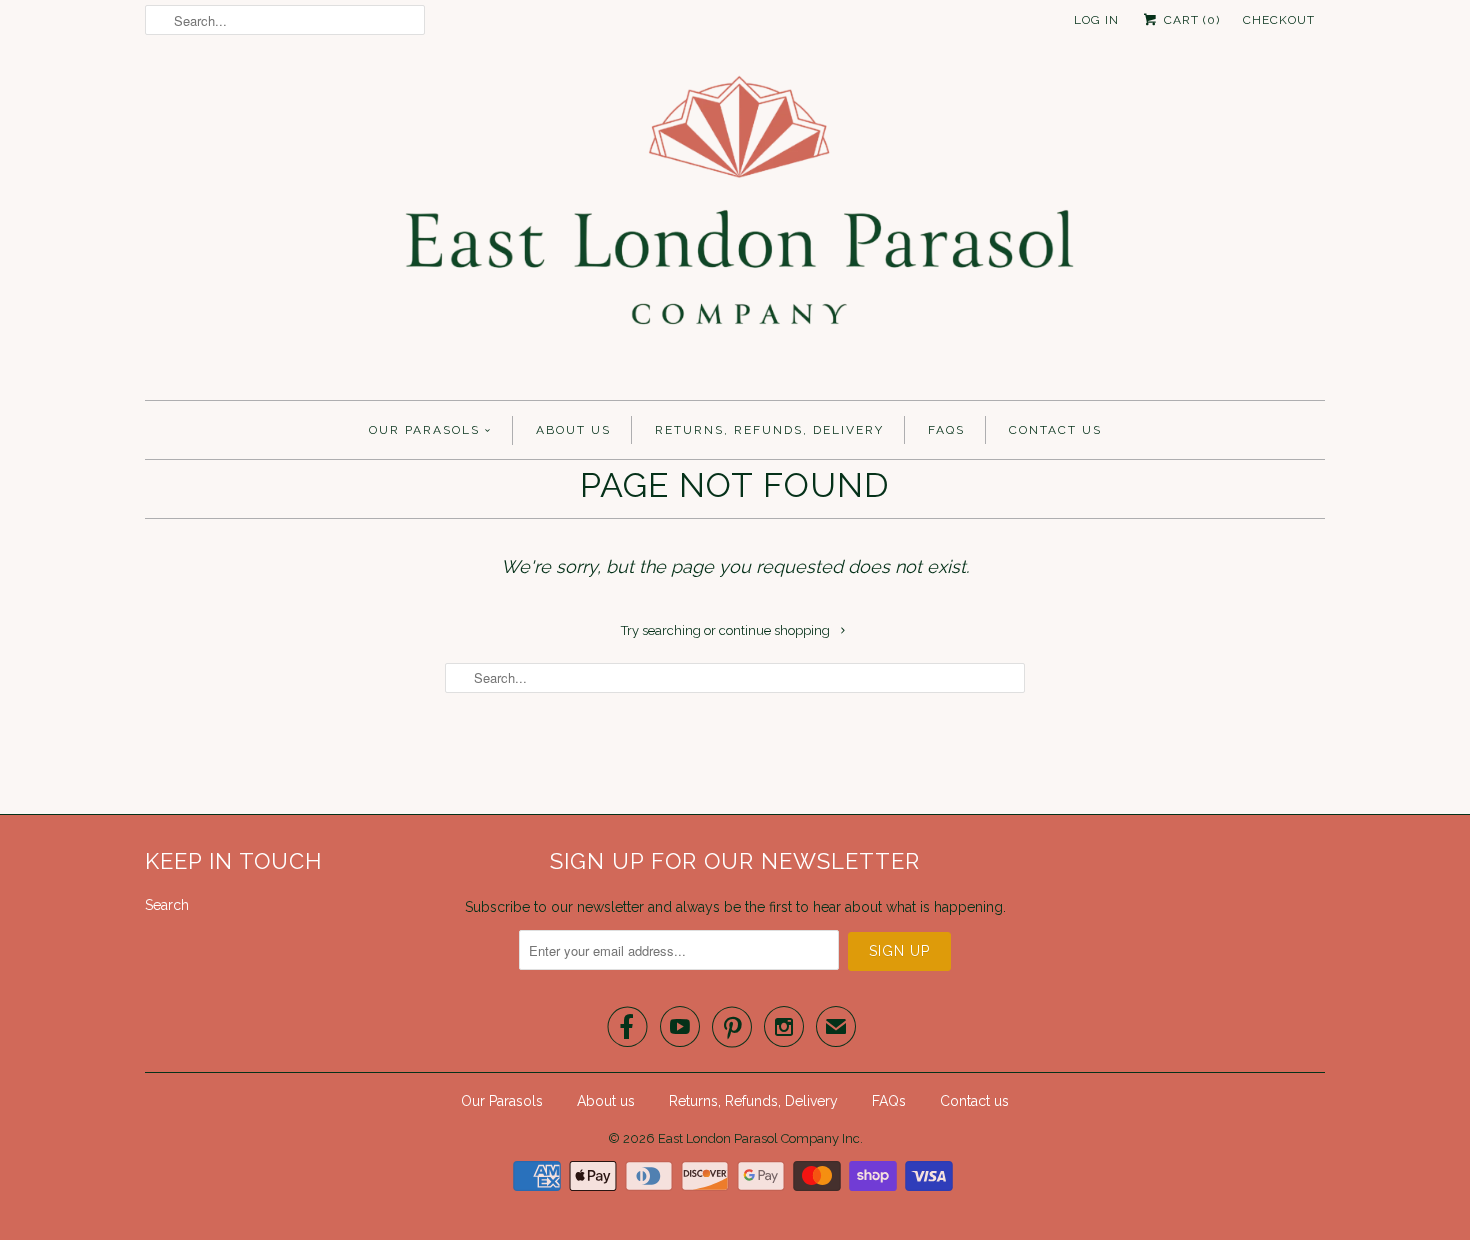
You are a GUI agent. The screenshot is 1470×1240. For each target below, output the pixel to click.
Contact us (1055, 430)
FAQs (946, 430)
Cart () (1190, 20)
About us (573, 430)
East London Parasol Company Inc (759, 1138)
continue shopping (776, 630)
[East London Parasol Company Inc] (735, 225)
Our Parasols (424, 430)
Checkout (1279, 20)
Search (167, 905)
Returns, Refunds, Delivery (769, 430)
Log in (1096, 20)
